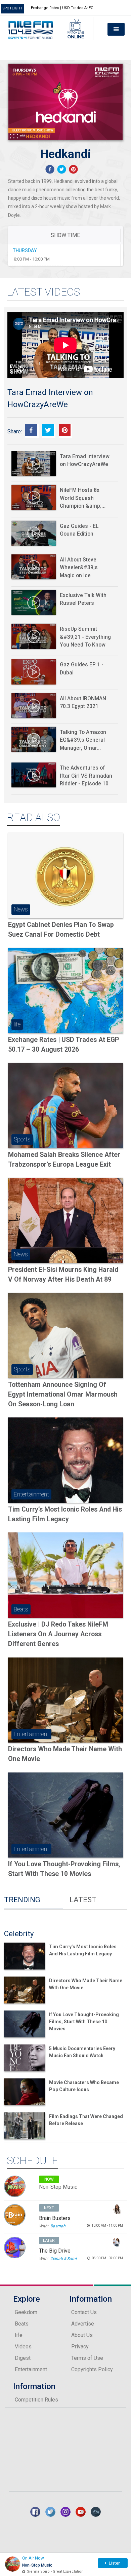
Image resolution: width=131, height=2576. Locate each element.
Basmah (58, 2226)
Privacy (80, 2347)
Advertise (83, 2324)
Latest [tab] (83, 1900)
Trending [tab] (22, 1900)
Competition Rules (36, 2400)
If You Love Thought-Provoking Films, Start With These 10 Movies (84, 2022)
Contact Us (84, 2312)
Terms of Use (87, 2358)
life (19, 2335)
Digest (23, 2358)
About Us (82, 2335)
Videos (23, 2347)
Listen (114, 2563)
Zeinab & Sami (63, 2259)
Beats (22, 2324)
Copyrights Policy (92, 2369)
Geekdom (26, 2312)
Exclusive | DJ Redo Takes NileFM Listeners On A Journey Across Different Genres (58, 1634)
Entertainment (31, 2369)
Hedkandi (66, 154)
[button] (50, 169)
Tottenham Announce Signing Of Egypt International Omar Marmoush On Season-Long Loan (63, 1395)
